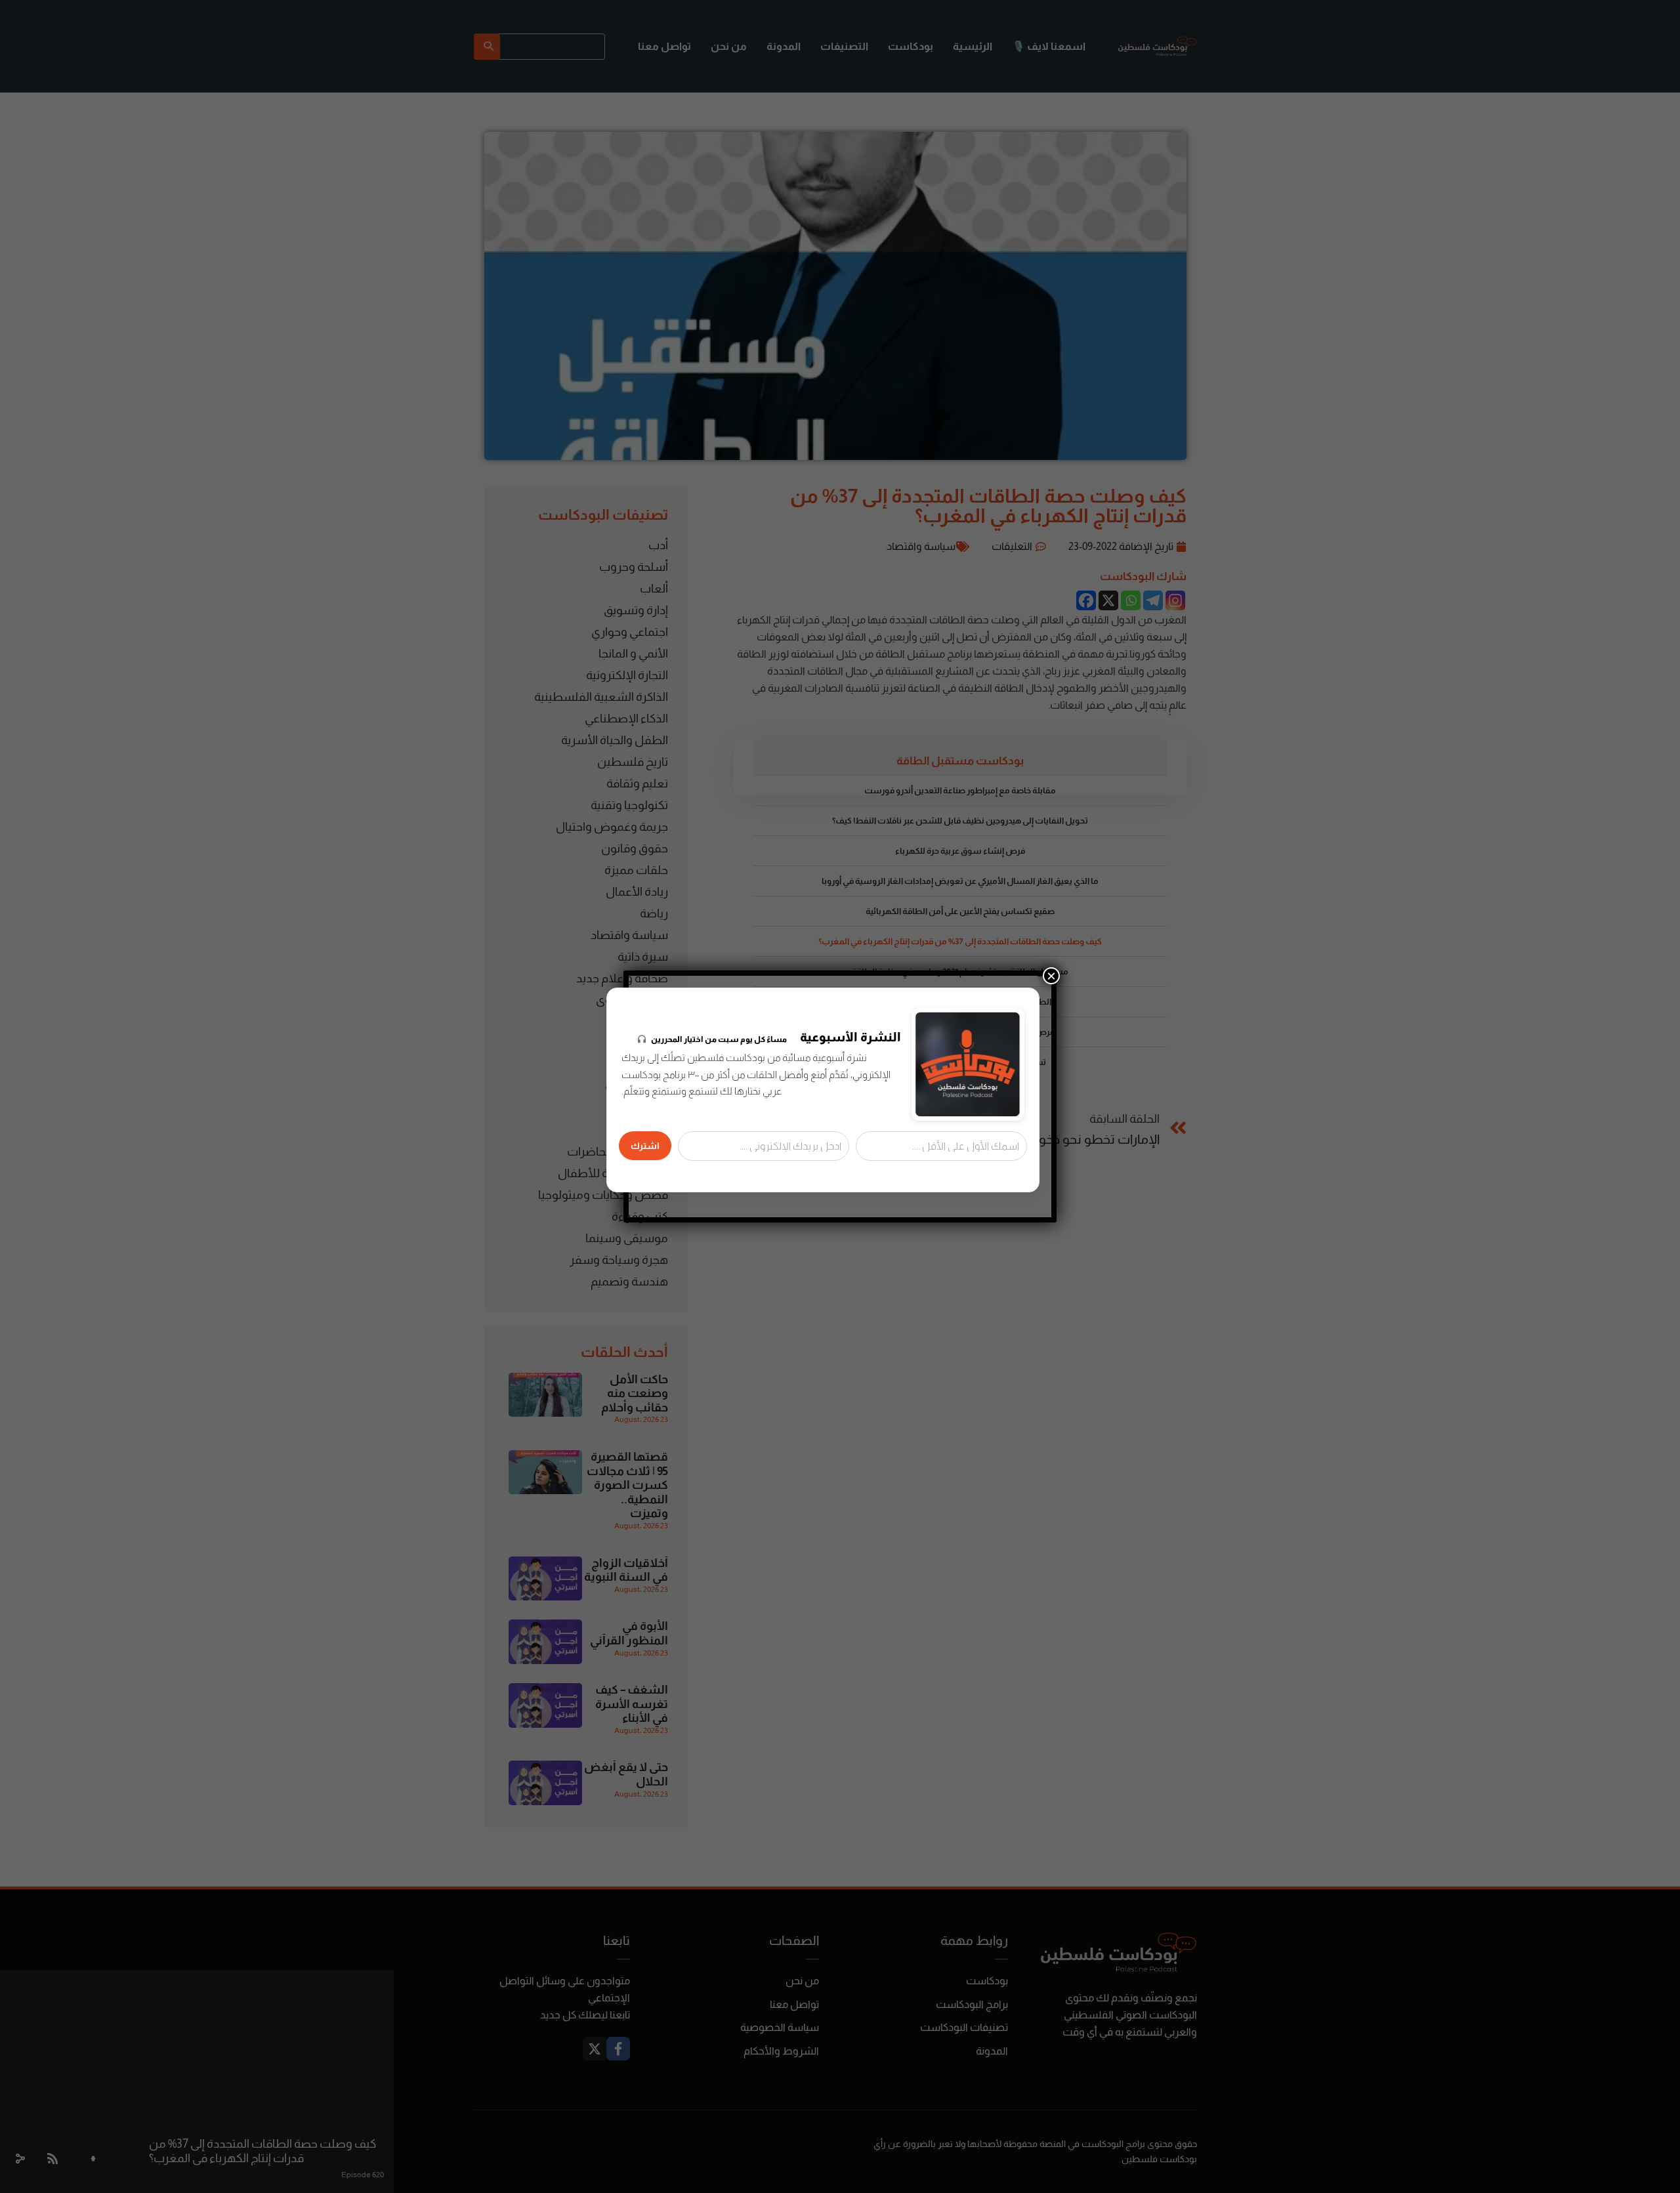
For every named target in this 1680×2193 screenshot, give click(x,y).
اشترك (645, 1146)
